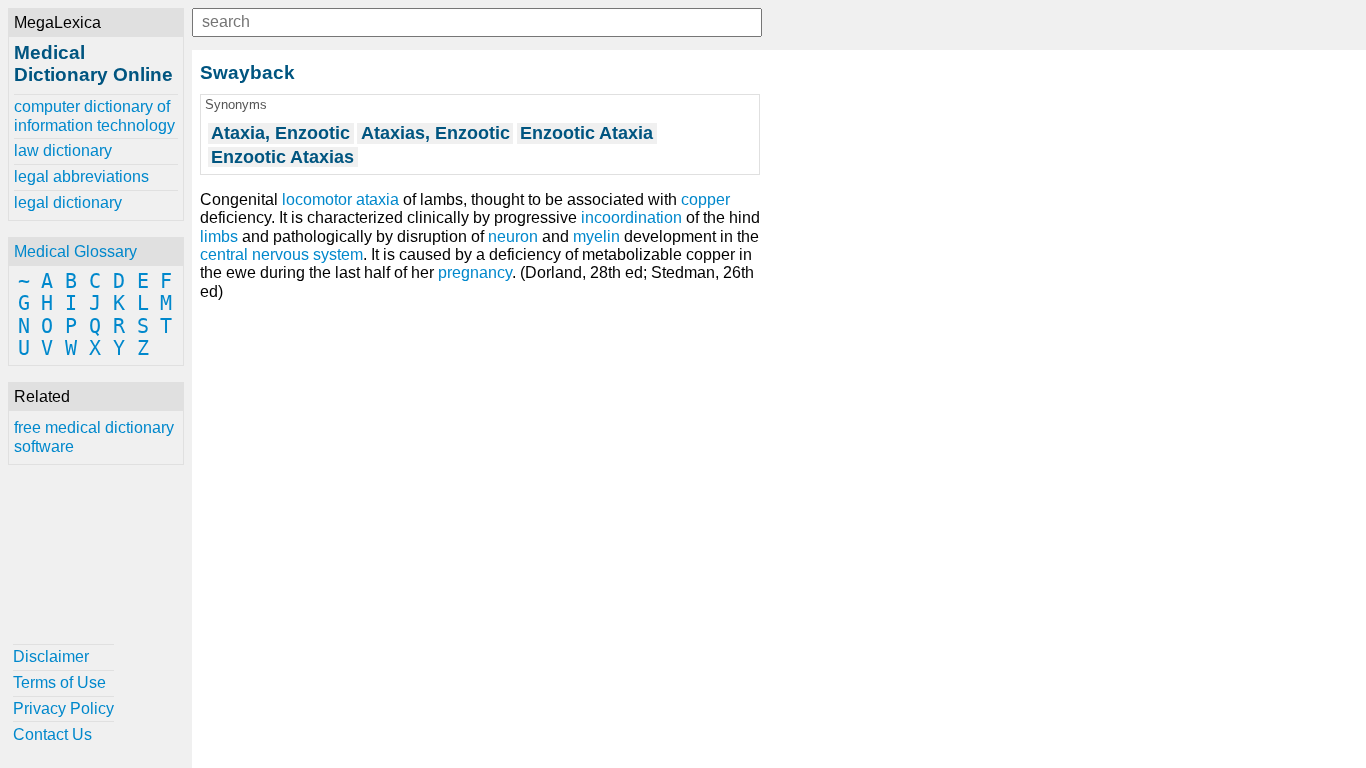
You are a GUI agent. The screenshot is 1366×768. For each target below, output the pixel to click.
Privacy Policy (63, 708)
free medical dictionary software (94, 436)
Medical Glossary (75, 251)
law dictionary (63, 150)
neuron (513, 236)
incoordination (631, 217)
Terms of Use (59, 682)
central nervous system (281, 254)
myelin (596, 236)
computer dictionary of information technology (94, 115)
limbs (219, 236)
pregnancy (475, 272)
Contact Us (52, 734)
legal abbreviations (81, 176)
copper (705, 199)
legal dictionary (68, 202)
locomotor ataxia (340, 199)
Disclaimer (51, 656)
